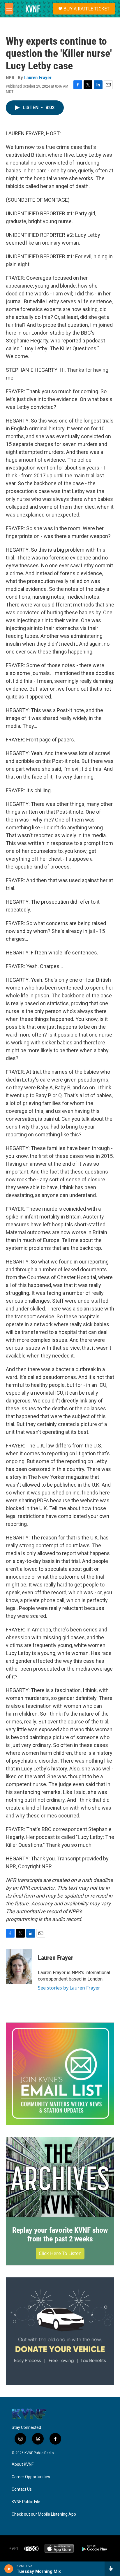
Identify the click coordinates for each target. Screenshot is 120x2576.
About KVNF (23, 2464)
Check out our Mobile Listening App (44, 2514)
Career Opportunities (31, 2477)
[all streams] (112, 2569)
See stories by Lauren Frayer (69, 1988)
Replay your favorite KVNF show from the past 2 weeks (60, 2234)
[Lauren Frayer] (19, 1967)
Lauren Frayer (38, 77)
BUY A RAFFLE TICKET (87, 9)
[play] (9, 2569)
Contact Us (22, 2489)
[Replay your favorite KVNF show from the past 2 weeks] (60, 2177)
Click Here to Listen (60, 2253)
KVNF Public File (26, 2502)
